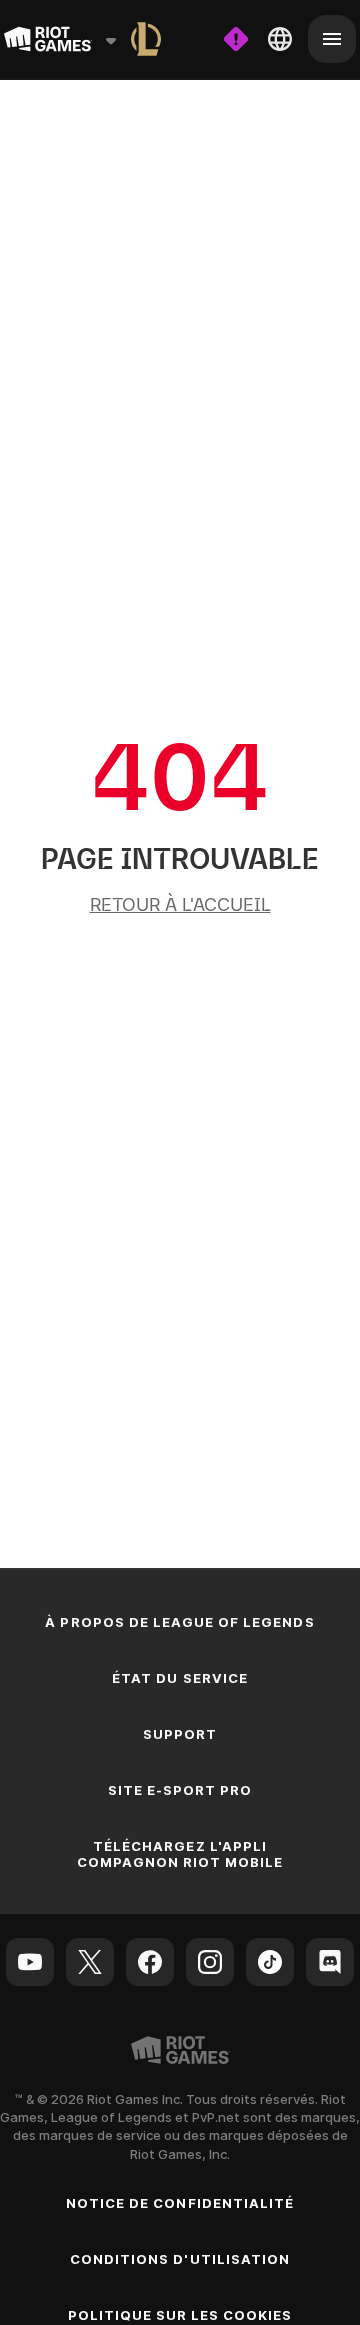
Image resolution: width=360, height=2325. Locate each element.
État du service (180, 1678)
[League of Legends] (146, 39)
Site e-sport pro (180, 1790)
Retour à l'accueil (180, 904)
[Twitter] (90, 1962)
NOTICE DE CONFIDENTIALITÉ (180, 2203)
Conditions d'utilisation (180, 2259)
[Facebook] (150, 1962)
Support (180, 1734)
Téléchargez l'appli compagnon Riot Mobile (180, 1854)
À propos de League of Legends (179, 1622)
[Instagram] (210, 1962)
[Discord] (330, 1962)
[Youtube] (30, 1962)
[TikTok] (270, 1962)
